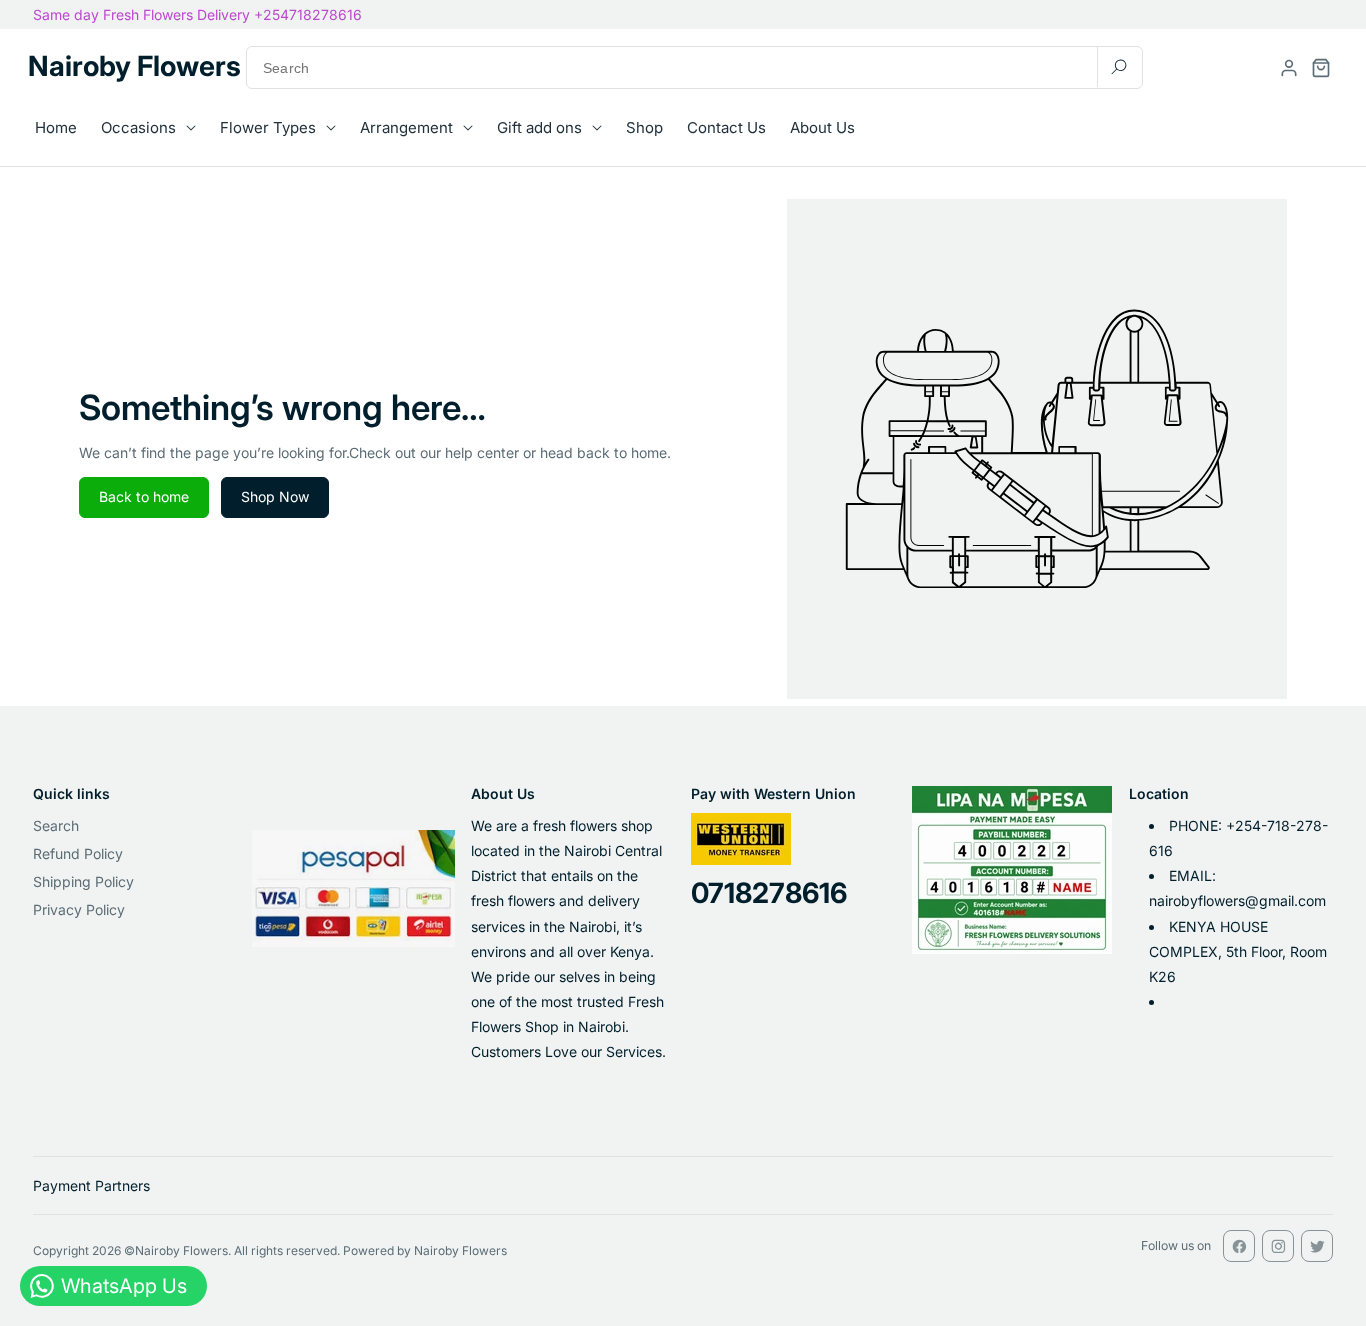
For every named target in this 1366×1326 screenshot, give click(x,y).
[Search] (1119, 66)
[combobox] (694, 67)
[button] (1321, 68)
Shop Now (275, 496)
